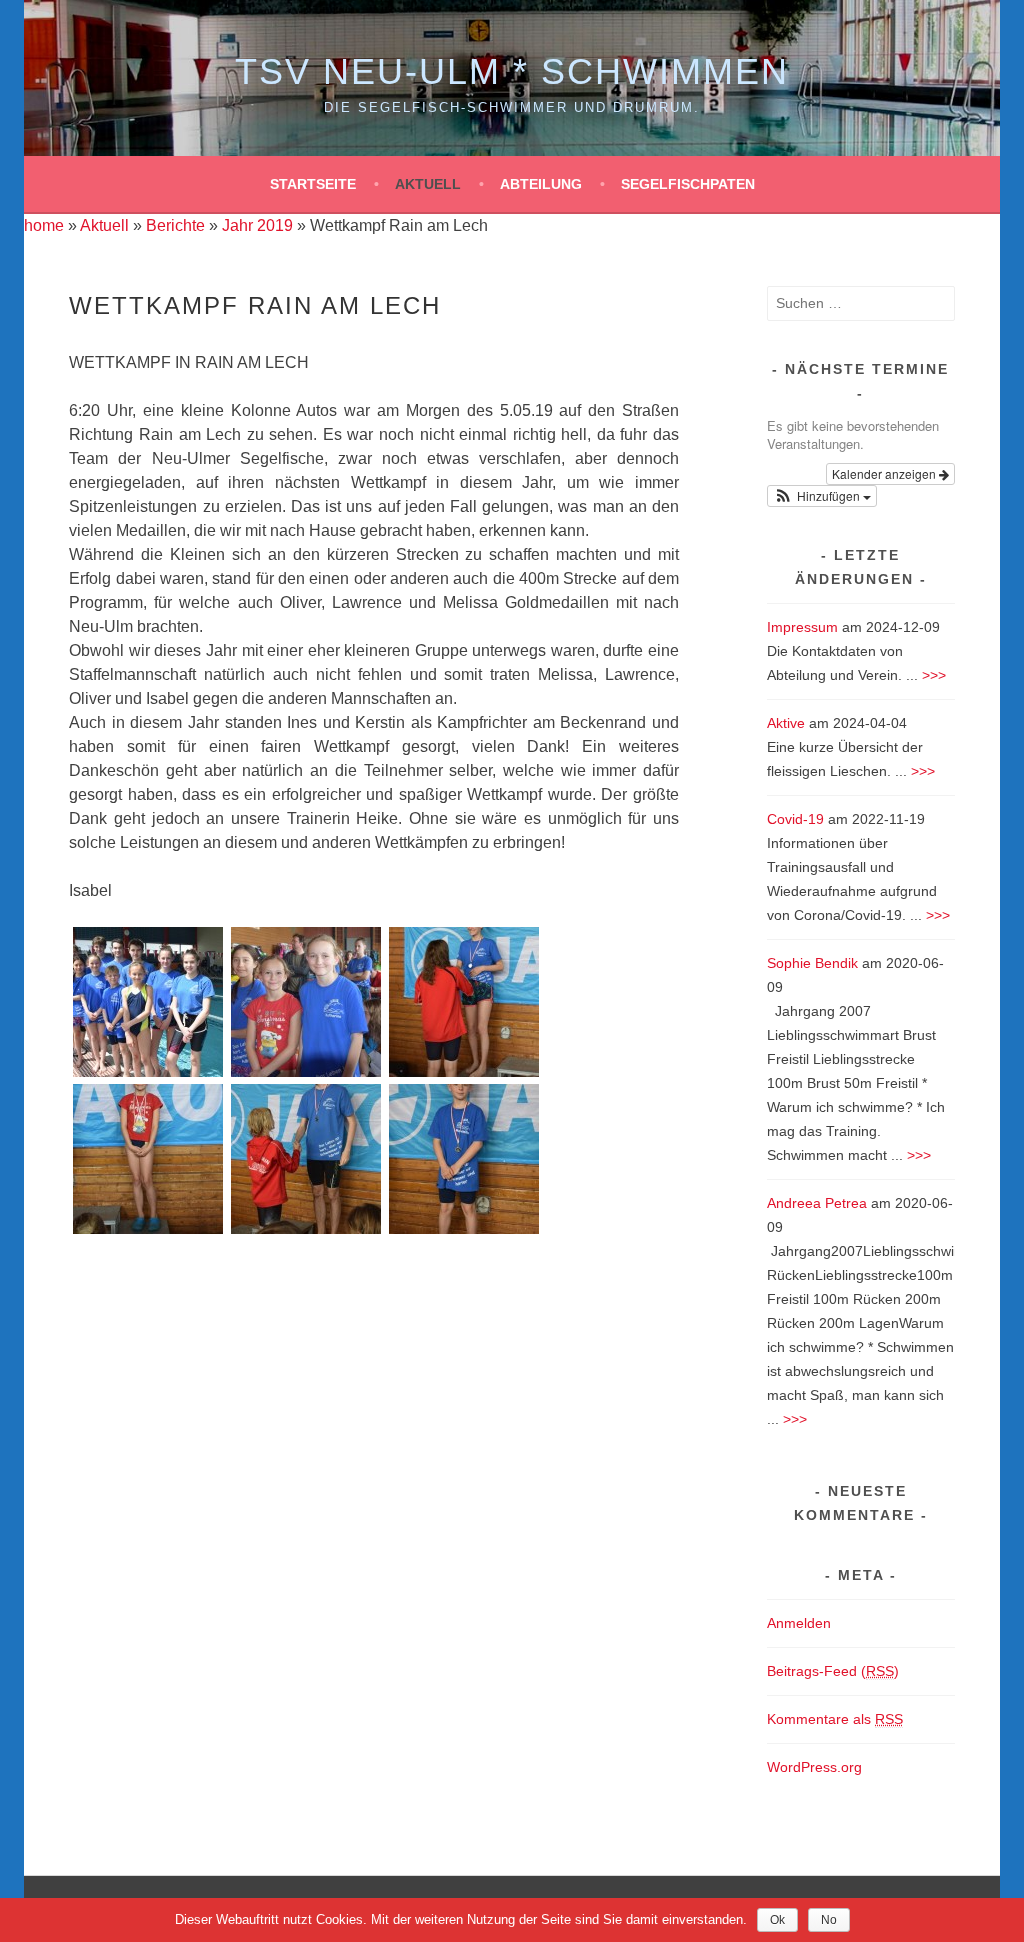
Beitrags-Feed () (833, 1671)
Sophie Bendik (812, 963)
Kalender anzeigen (885, 473)
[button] (822, 496)
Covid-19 (795, 819)
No (829, 1920)
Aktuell (428, 184)
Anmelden (799, 1623)
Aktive (786, 723)
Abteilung (541, 184)
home (44, 225)
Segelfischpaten (688, 184)
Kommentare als (835, 1719)
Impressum (802, 627)
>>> (934, 675)
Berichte (175, 225)
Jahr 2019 (257, 225)
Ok (777, 1920)
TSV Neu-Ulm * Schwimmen (512, 71)
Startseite (313, 184)
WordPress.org (814, 1767)
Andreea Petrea (817, 1203)
